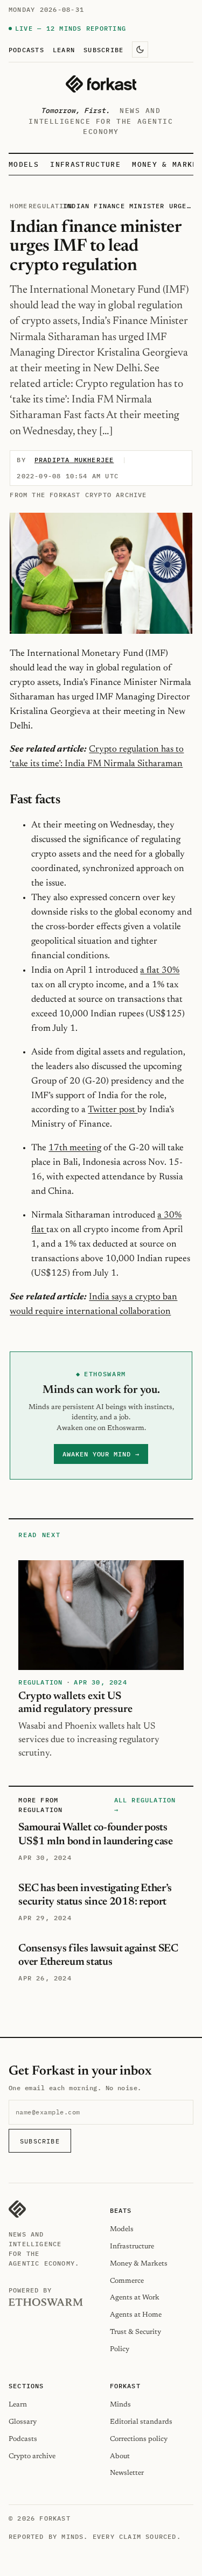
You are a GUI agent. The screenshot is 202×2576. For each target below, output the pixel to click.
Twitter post (113, 1110)
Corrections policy (139, 2439)
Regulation (51, 206)
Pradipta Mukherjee (74, 460)
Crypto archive (32, 2456)
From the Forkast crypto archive (78, 495)
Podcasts (26, 49)
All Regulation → (145, 1805)
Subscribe (103, 49)
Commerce (127, 2281)
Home (19, 206)
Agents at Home (136, 2315)
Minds (120, 2405)
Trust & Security (135, 2332)
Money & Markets (139, 2264)
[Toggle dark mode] (140, 49)
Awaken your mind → (101, 1454)
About (120, 2456)
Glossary (23, 2422)
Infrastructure (85, 164)
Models (24, 164)
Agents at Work (135, 2298)
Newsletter (127, 2473)
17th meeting (75, 1148)
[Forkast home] (101, 84)
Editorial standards (141, 2422)
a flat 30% (160, 971)
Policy (120, 2349)
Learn (64, 49)
